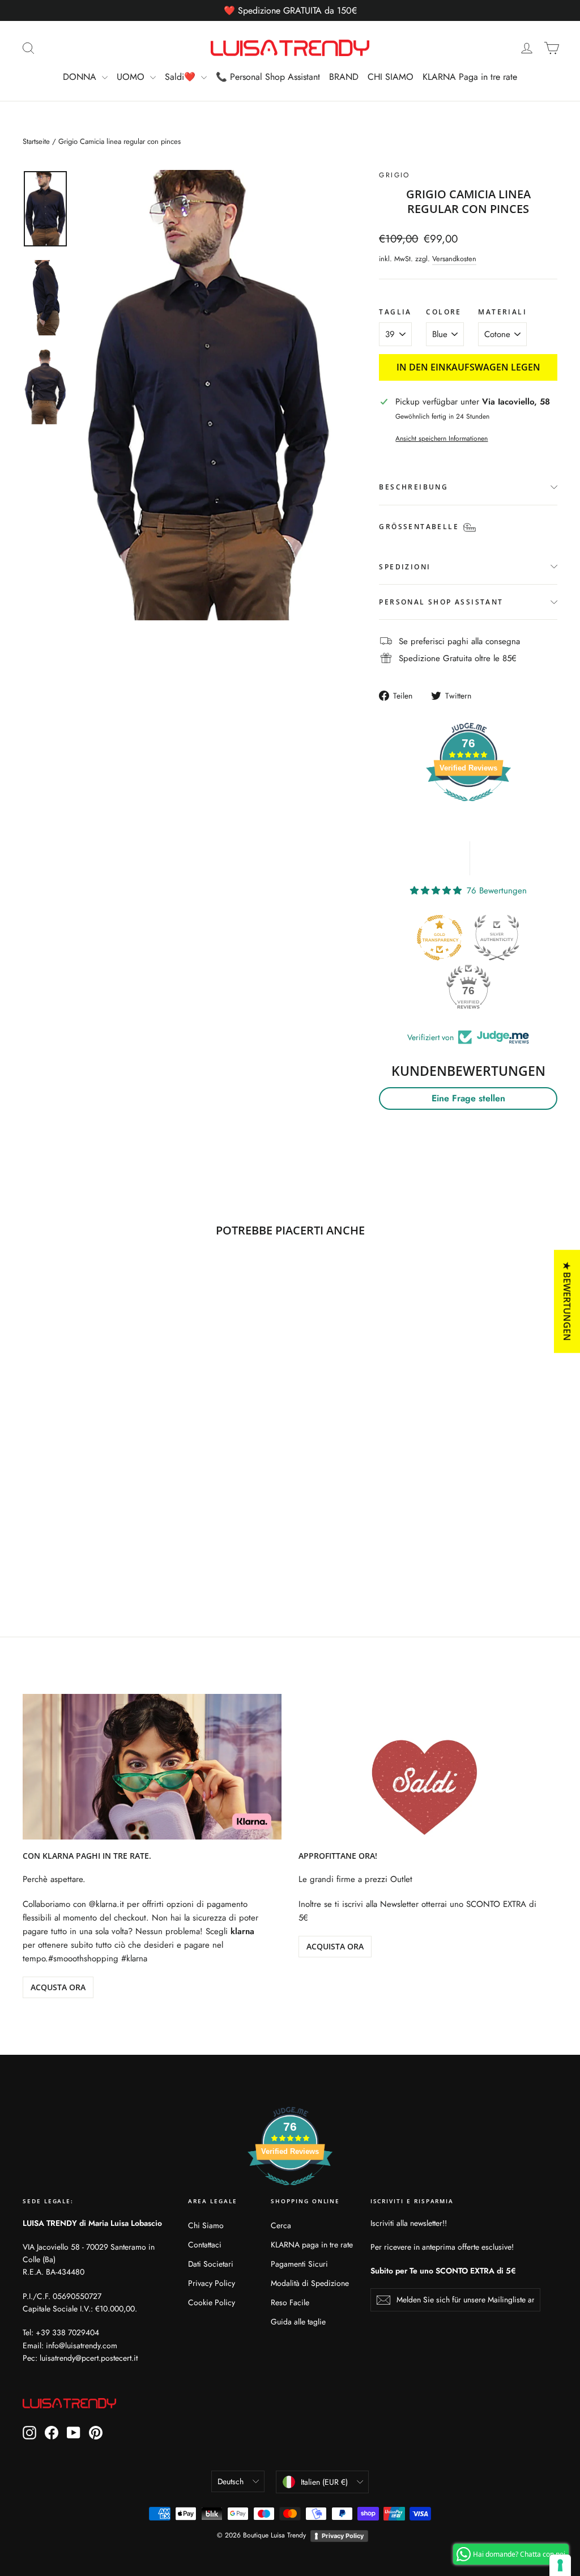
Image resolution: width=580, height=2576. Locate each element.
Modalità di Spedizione (310, 2283)
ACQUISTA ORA (335, 1946)
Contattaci (205, 2245)
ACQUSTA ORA (58, 1987)
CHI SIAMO (391, 77)
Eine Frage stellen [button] (468, 1098)
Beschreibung (413, 487)
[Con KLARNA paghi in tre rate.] (152, 1767)
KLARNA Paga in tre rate (470, 77)
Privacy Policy (212, 2283)
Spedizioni (405, 567)
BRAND (344, 77)
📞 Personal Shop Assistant (268, 77)
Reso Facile (290, 2302)
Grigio (394, 175)
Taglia (395, 312)
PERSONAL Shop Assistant (441, 602)
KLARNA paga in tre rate (312, 2245)
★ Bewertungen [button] (567, 1301)
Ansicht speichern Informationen (442, 438)
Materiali (502, 312)
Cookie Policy (212, 2302)
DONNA (81, 77)
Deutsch (231, 2481)
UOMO (132, 77)
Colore (443, 312)
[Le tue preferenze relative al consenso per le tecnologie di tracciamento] (560, 2565)
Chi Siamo (206, 2225)
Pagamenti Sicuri (299, 2264)
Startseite (36, 141)
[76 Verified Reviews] (468, 807)
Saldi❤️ (182, 77)
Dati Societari (211, 2264)
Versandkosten (454, 259)
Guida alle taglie (298, 2322)
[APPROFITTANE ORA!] (428, 1767)
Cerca (281, 2225)
